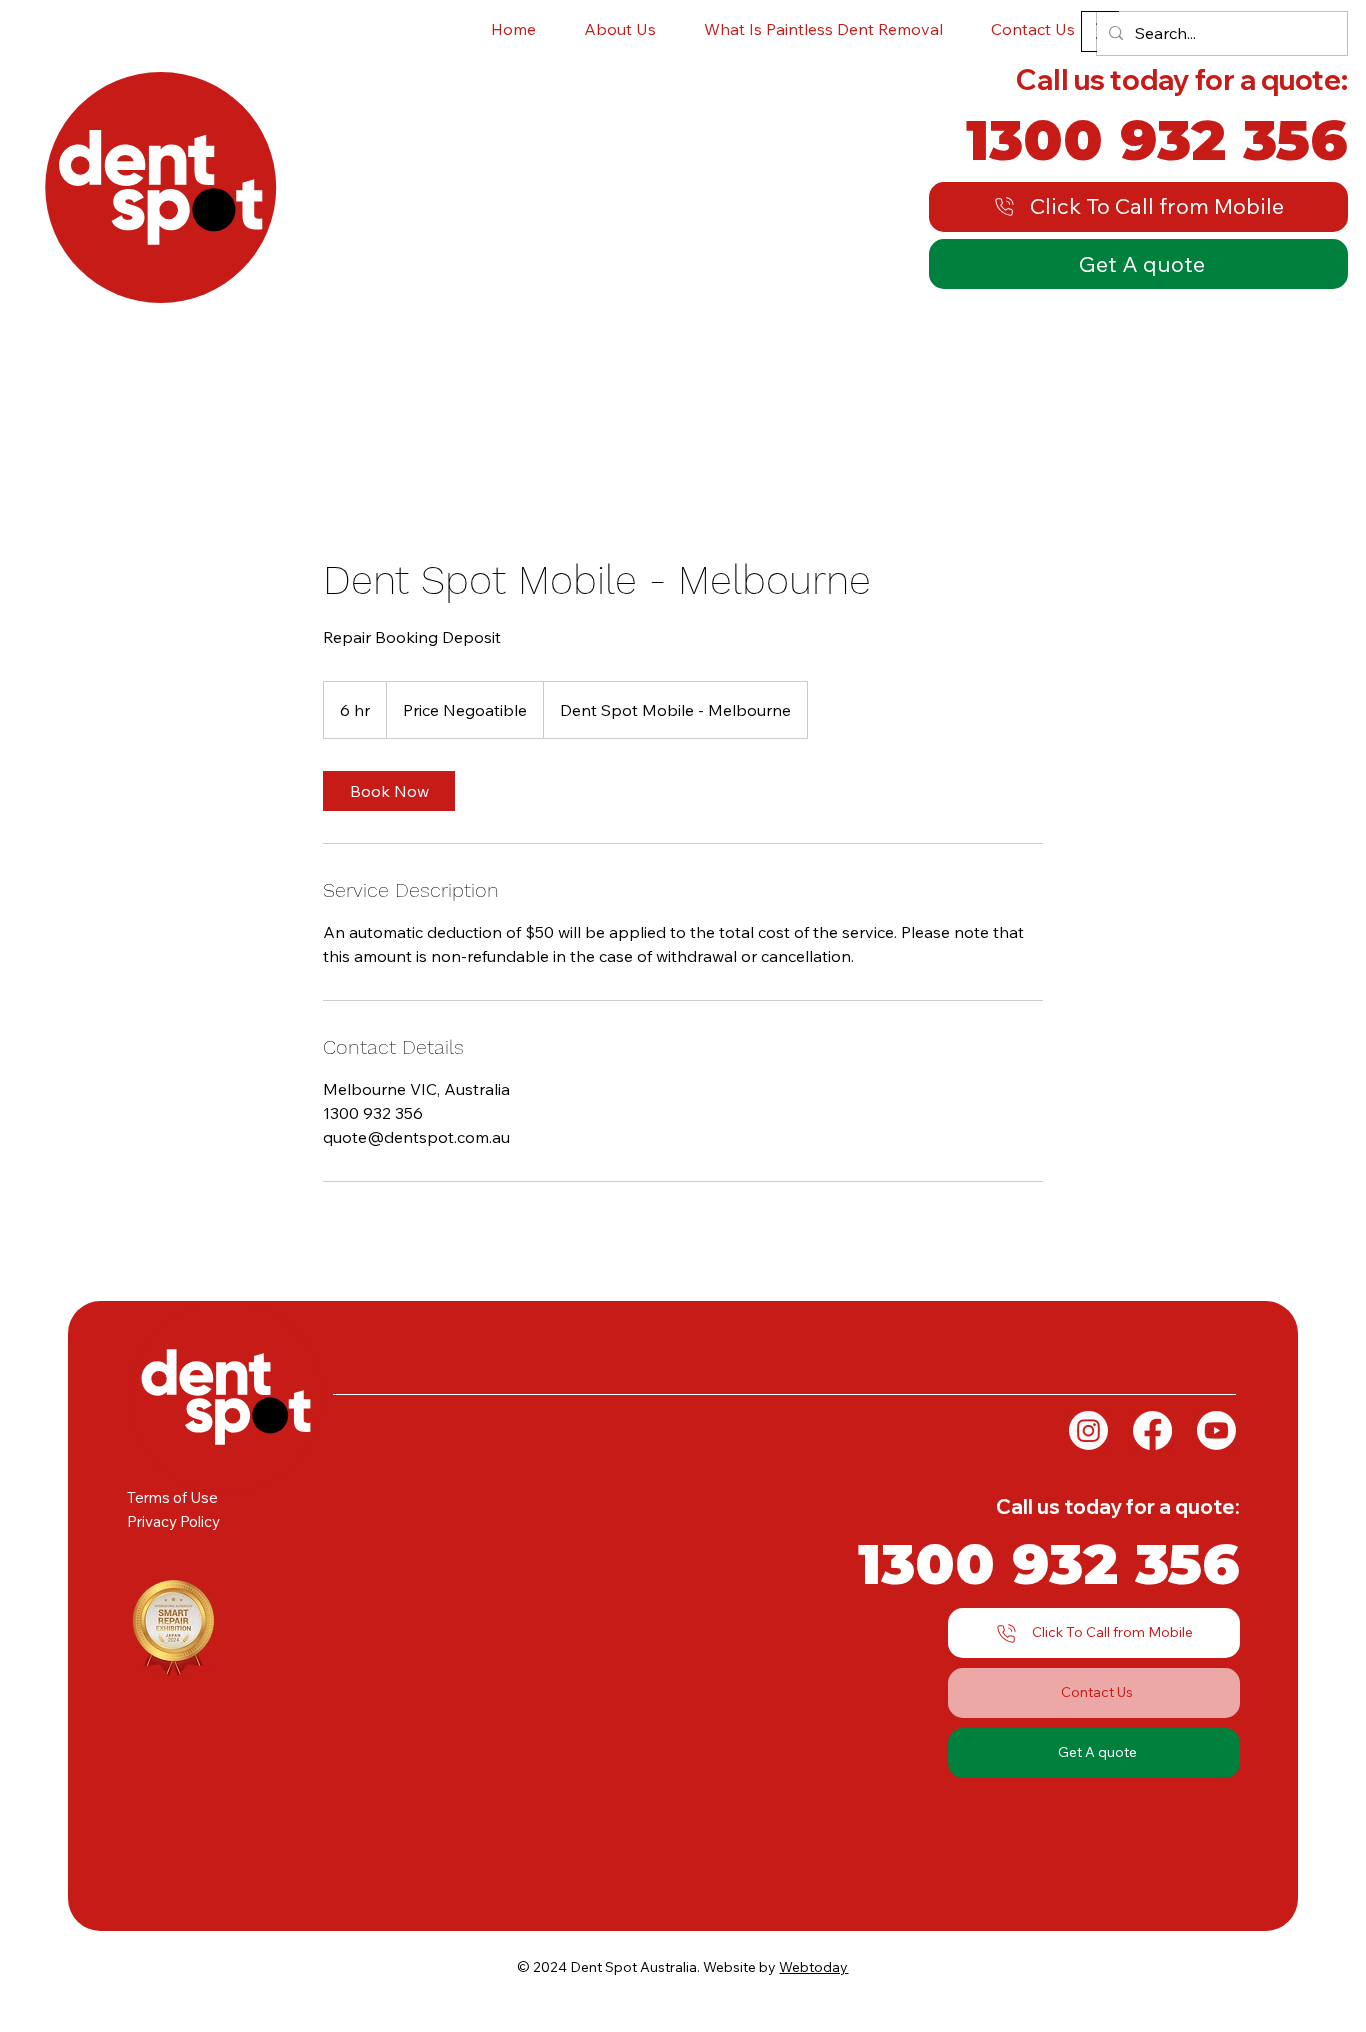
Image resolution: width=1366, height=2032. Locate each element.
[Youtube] (1216, 1430)
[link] (389, 791)
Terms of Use (172, 1497)
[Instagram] (1088, 1430)
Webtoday (813, 1967)
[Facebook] (1152, 1430)
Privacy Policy (173, 1521)
